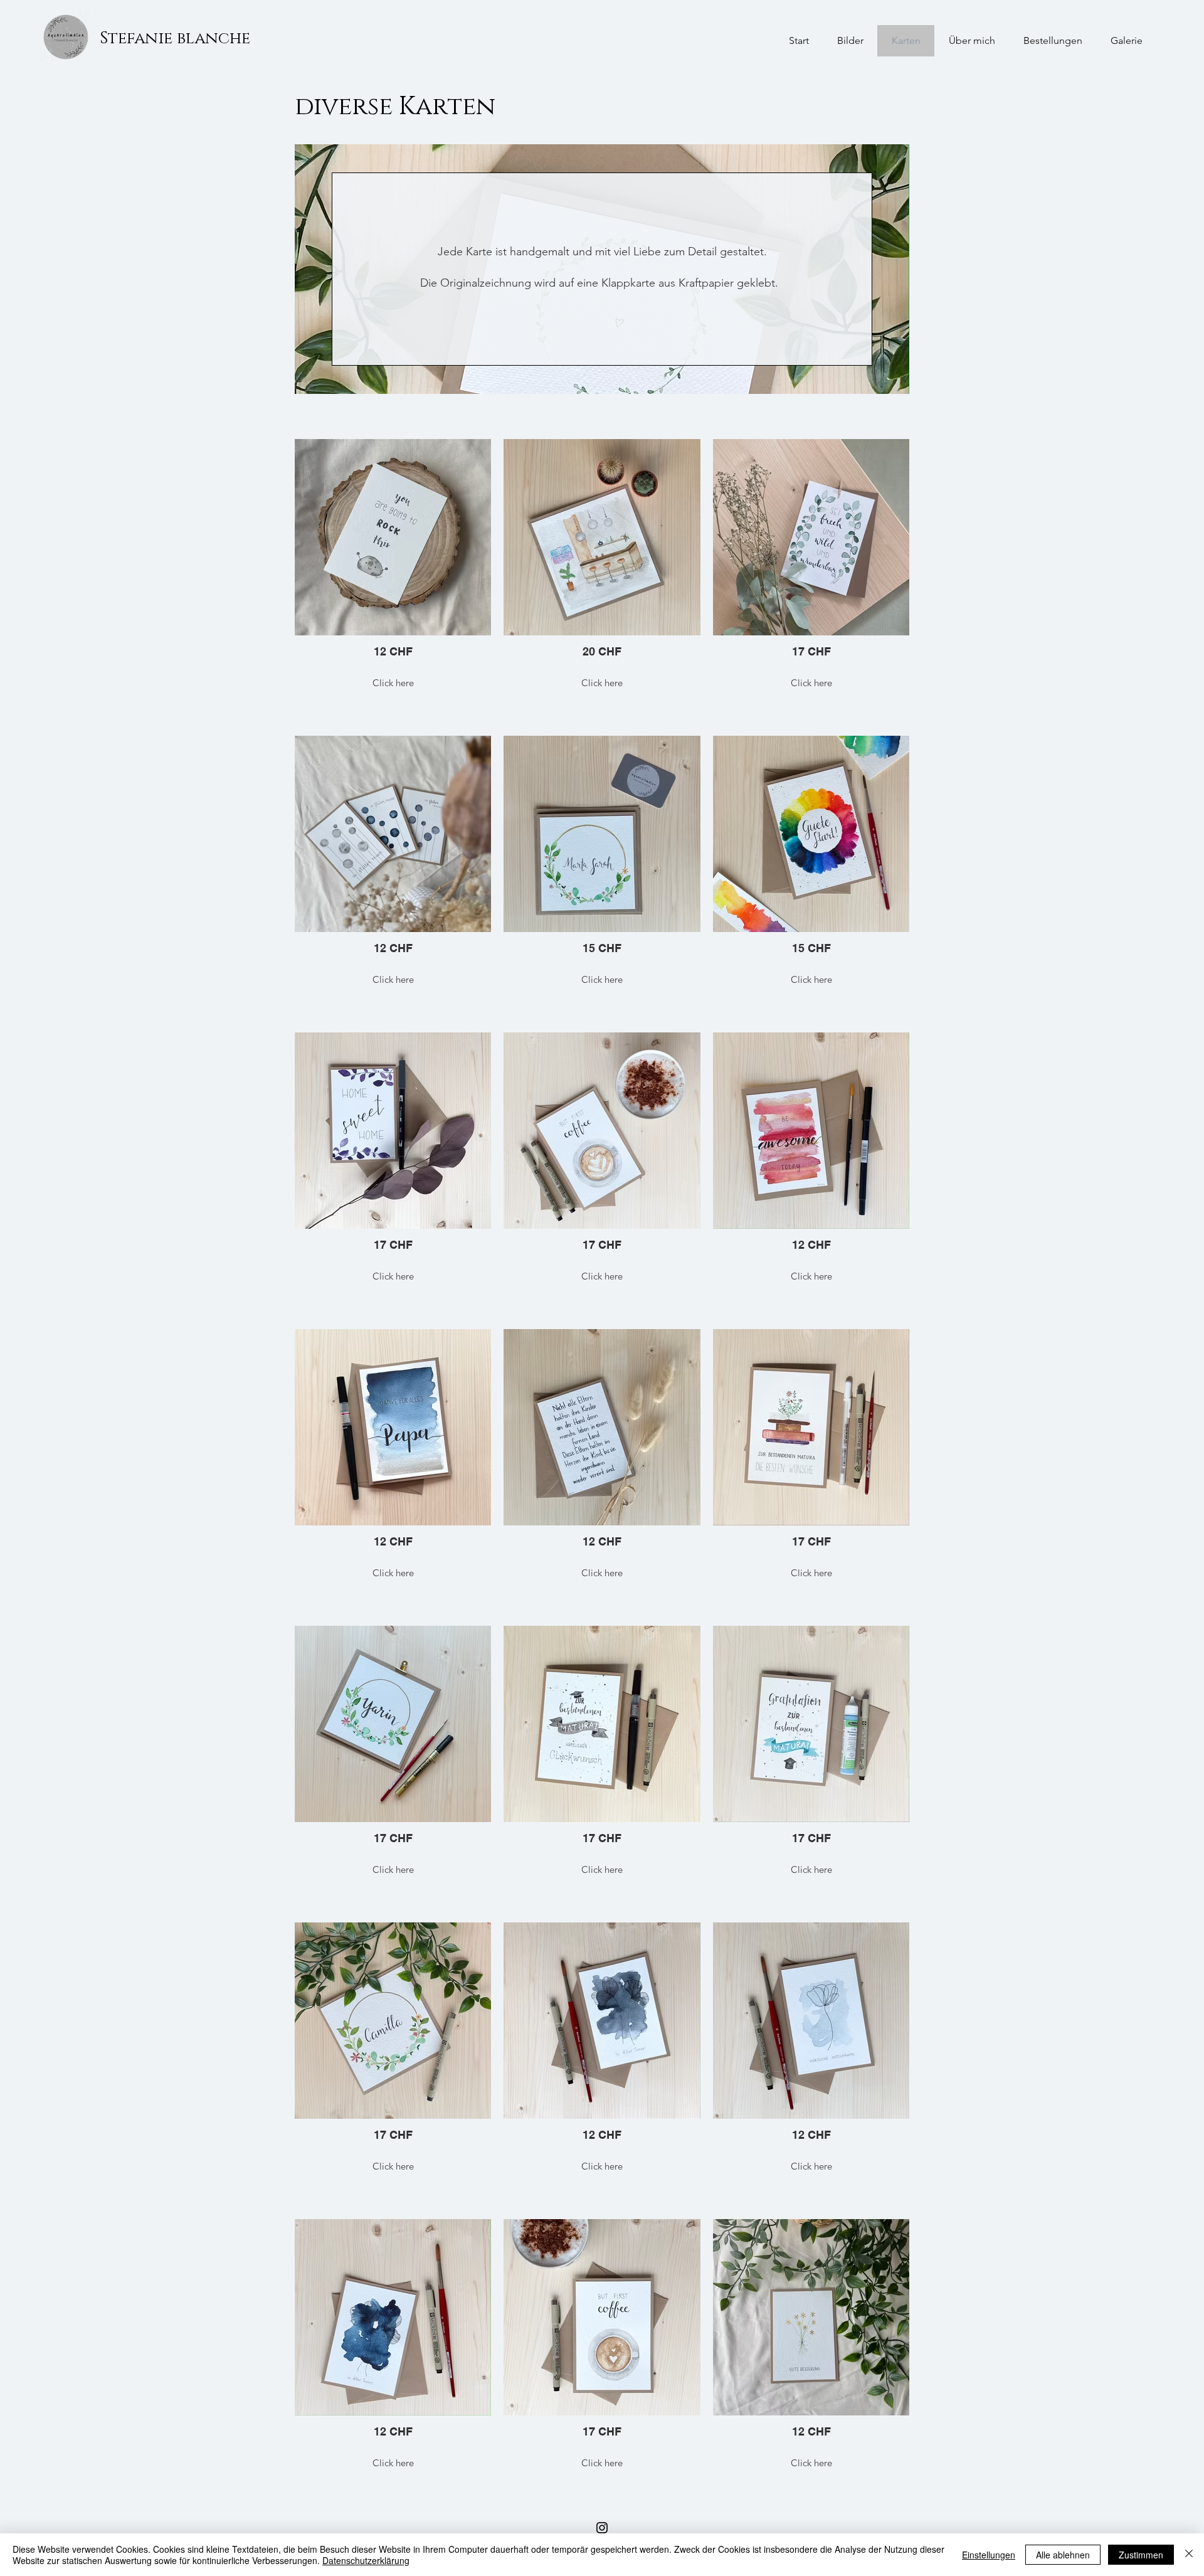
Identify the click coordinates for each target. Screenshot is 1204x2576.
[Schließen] (1189, 2555)
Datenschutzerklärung (366, 2560)
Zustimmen (1141, 2555)
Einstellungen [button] (989, 2555)
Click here (393, 683)
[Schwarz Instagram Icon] (602, 2528)
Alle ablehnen (1063, 2555)
